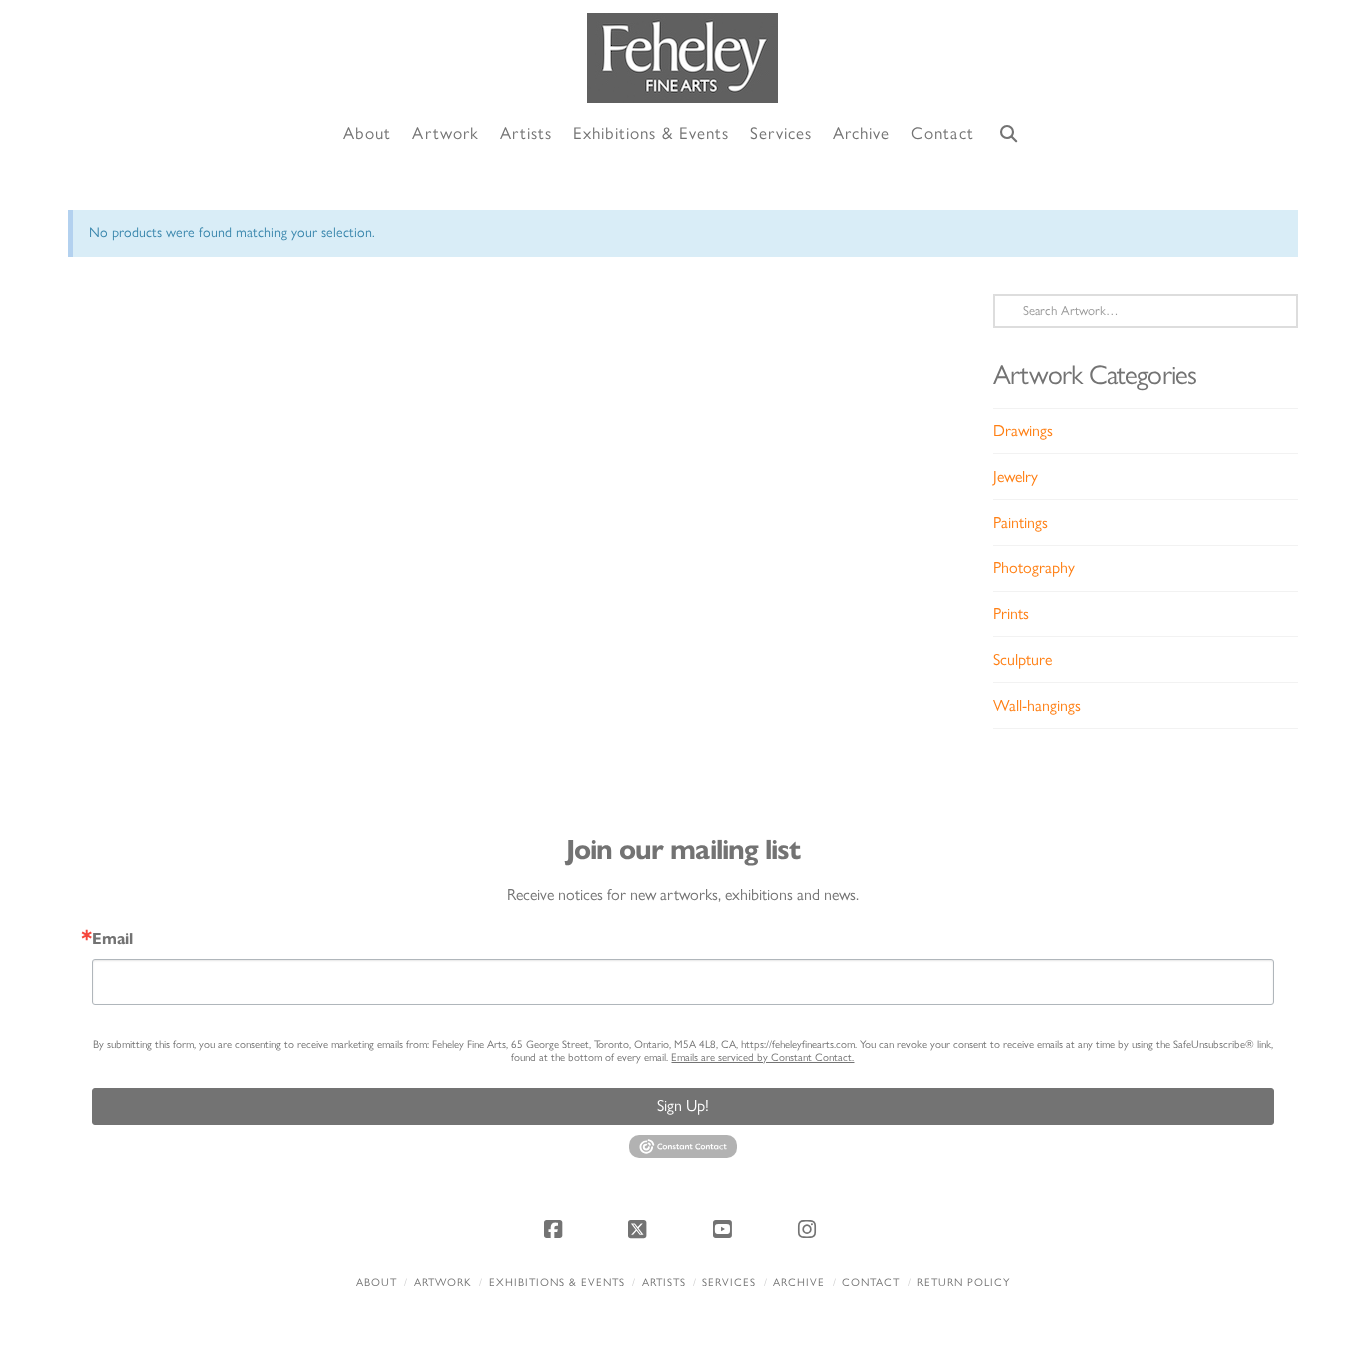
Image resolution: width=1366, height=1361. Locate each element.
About (376, 1282)
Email (112, 939)
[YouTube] (725, 1229)
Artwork (443, 1282)
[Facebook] (556, 1229)
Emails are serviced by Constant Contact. (762, 1057)
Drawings (1023, 430)
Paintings (1020, 522)
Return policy (963, 1282)
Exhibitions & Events (557, 1282)
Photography (1034, 567)
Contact (871, 1282)
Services (729, 1282)
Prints (1011, 613)
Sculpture (1022, 659)
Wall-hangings (1037, 705)
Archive (799, 1282)
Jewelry (1015, 476)
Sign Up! (683, 1105)
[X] (641, 1229)
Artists (664, 1282)
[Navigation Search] (1009, 134)
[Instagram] (810, 1229)
